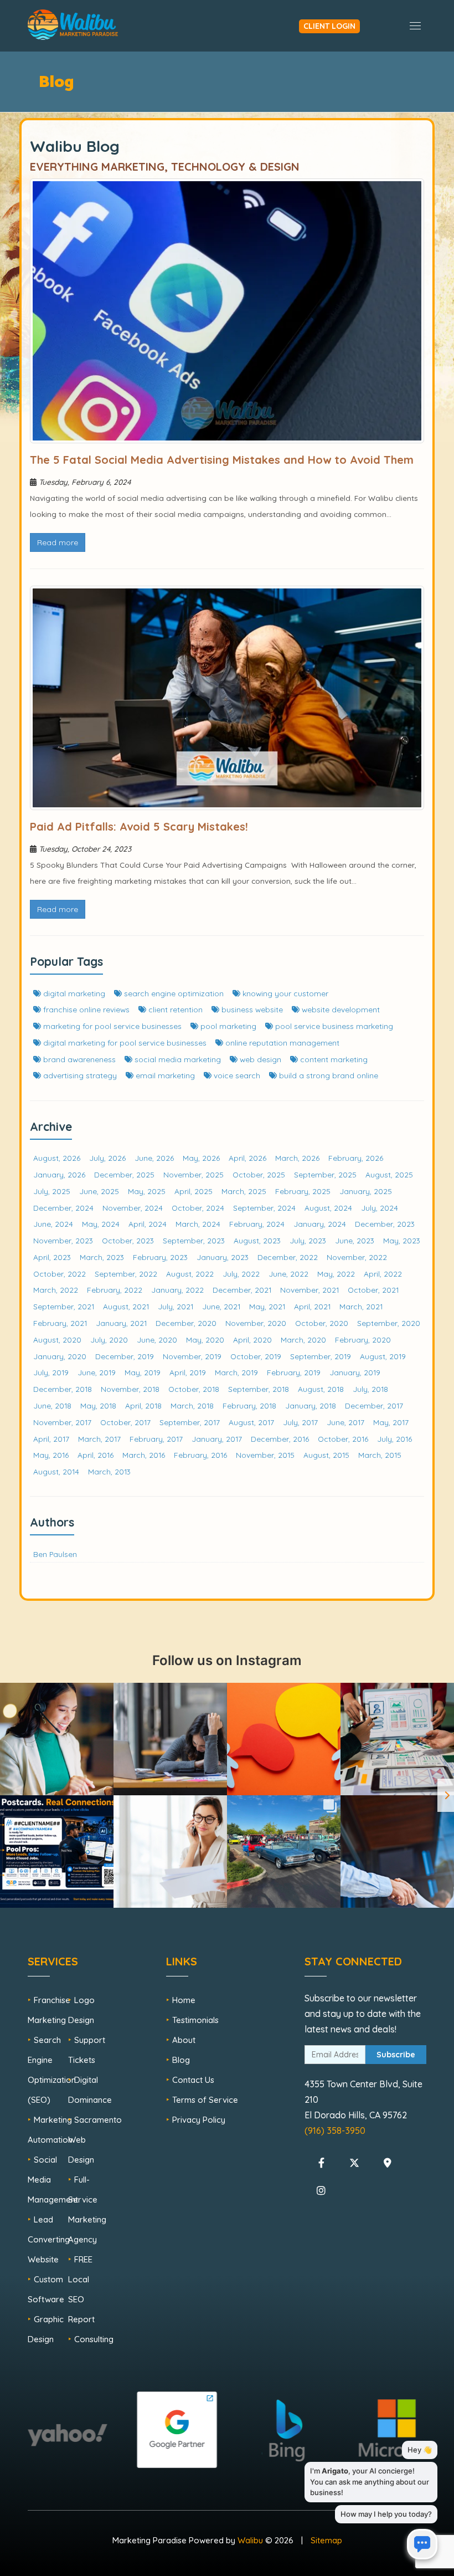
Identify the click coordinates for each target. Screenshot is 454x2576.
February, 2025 (303, 1191)
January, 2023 (223, 1257)
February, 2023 (160, 1257)
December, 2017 (374, 1405)
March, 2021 (361, 1306)
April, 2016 (96, 1455)
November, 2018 (130, 1389)
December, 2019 (125, 1356)
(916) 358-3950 (335, 2131)
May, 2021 (267, 1306)
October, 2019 (256, 1356)
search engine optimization (173, 993)
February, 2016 (200, 1455)
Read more (58, 542)
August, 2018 (321, 1389)
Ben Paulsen (55, 1554)
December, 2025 (124, 1174)
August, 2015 (326, 1455)
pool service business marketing (333, 1026)
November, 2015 (265, 1455)
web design (259, 1059)
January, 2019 (355, 1372)
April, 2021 (312, 1306)
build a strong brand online (327, 1075)
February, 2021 (60, 1323)
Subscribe (396, 2055)
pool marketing (227, 1026)
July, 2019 (51, 1372)
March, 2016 (144, 1455)
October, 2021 (373, 1290)
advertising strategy (79, 1075)
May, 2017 (391, 1422)
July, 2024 (380, 1208)
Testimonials (195, 2020)
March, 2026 (297, 1158)
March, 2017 (99, 1439)
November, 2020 (256, 1323)
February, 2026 (356, 1158)
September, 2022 (126, 1274)
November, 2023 (63, 1240)
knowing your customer (284, 993)
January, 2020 (60, 1356)
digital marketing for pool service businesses (124, 1043)
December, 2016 (280, 1439)
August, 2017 (251, 1422)
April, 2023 (52, 1257)
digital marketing (73, 993)
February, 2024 (257, 1224)
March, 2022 (56, 1290)
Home (184, 2000)
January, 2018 (311, 1405)
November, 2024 (133, 1208)
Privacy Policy (199, 2120)
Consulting (94, 2339)
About (184, 2040)
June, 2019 (97, 1372)
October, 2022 (60, 1274)
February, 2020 (363, 1340)
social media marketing (177, 1059)
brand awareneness (78, 1059)
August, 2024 (328, 1208)
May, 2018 (98, 1405)
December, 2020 (186, 1323)
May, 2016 (51, 1455)
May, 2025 (147, 1191)
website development (340, 1009)
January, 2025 (366, 1191)
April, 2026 (247, 1158)
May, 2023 (402, 1240)
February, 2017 (156, 1439)
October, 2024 (198, 1208)
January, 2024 (320, 1224)
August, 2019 (383, 1356)
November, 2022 (357, 1257)
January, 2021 (121, 1323)
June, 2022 (288, 1274)
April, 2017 (51, 1439)
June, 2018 (52, 1405)
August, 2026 (57, 1158)
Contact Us (193, 2080)
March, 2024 (198, 1224)
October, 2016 (343, 1439)
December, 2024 (63, 1208)
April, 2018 (143, 1405)
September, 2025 (325, 1174)
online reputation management (281, 1043)
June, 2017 (345, 1422)
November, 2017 (62, 1422)
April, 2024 (148, 1224)
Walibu (250, 2540)
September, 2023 (194, 1240)
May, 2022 (336, 1274)
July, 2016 (394, 1439)
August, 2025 (389, 1174)
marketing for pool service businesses (111, 1026)
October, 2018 (194, 1389)
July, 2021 (176, 1306)
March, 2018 (192, 1405)
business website (251, 1009)
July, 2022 (241, 1274)
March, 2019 (236, 1372)
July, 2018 (370, 1389)
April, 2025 (194, 1191)
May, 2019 (143, 1372)
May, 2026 (201, 1158)
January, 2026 (59, 1174)
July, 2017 (300, 1422)
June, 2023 (355, 1240)
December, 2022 (288, 1257)
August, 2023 (257, 1240)
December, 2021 (242, 1290)
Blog (181, 2060)
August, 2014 (56, 1471)
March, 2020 (303, 1340)
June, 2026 (154, 1158)
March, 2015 (380, 1455)
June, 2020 (157, 1340)
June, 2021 (221, 1306)
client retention (174, 1009)
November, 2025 (194, 1174)
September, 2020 (389, 1323)
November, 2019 (192, 1356)
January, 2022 (177, 1290)
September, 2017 (190, 1422)
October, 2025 (259, 1174)
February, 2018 (249, 1405)
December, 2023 (385, 1224)
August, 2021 (126, 1306)
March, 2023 (102, 1257)
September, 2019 (321, 1356)
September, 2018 (259, 1389)
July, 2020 (109, 1340)
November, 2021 (309, 1290)
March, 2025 (244, 1191)
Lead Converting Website (49, 2239)
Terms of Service (205, 2100)
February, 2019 (294, 1372)
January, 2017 (217, 1439)
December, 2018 (63, 1389)
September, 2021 (64, 1306)
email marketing (164, 1075)
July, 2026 (107, 1158)
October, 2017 (125, 1422)
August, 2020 (57, 1340)
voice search (236, 1075)
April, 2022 (383, 1274)
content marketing (333, 1059)
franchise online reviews (85, 1009)
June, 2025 (99, 1191)
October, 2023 (128, 1240)
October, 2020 (322, 1323)
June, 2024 (53, 1224)
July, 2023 (308, 1240)
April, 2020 (252, 1340)
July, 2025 (52, 1191)
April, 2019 (188, 1372)
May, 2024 (101, 1224)
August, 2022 (190, 1274)
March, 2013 (109, 1471)
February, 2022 (115, 1290)
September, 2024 (264, 1208)
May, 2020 (205, 1340)
